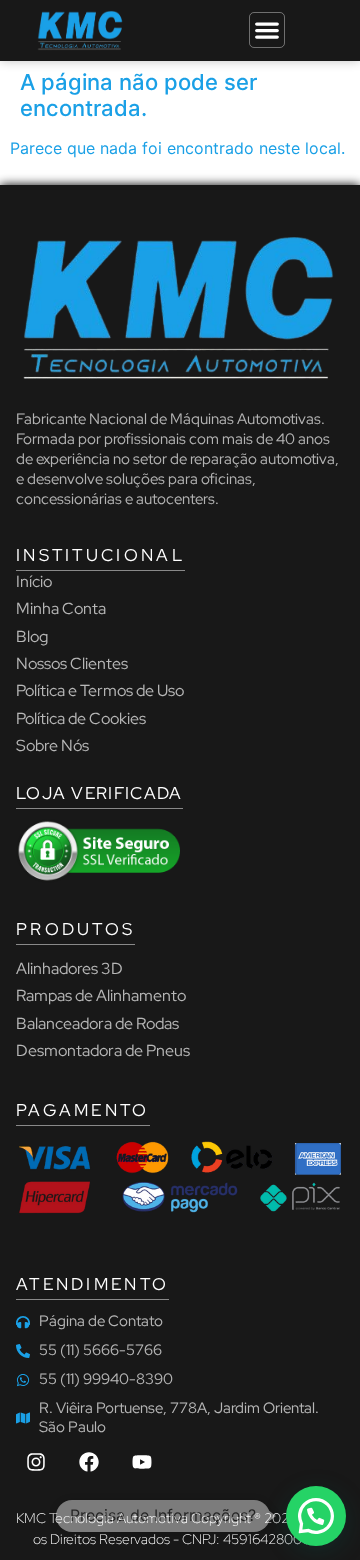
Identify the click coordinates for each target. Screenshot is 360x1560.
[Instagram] (36, 1462)
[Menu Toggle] (267, 30)
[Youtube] (142, 1462)
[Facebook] (89, 1462)
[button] (316, 1516)
